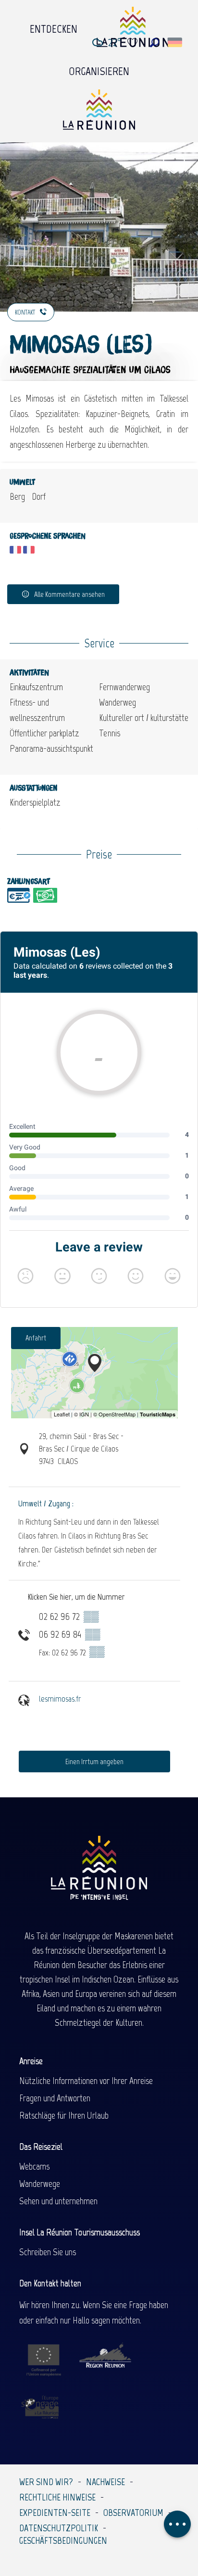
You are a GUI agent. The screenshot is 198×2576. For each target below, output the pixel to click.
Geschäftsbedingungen (63, 2540)
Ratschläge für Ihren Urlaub (64, 2115)
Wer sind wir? (46, 2482)
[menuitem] (54, 26)
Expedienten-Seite (55, 2513)
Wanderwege (40, 2184)
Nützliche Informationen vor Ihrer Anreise (86, 2081)
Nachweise (105, 2482)
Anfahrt (36, 1338)
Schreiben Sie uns (48, 2252)
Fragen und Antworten (55, 2098)
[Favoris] (134, 43)
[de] (176, 42)
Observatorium (133, 2513)
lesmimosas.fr (60, 1699)
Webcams (34, 2166)
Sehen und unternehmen (58, 2201)
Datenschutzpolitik (59, 2528)
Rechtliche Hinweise (57, 2497)
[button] (155, 43)
